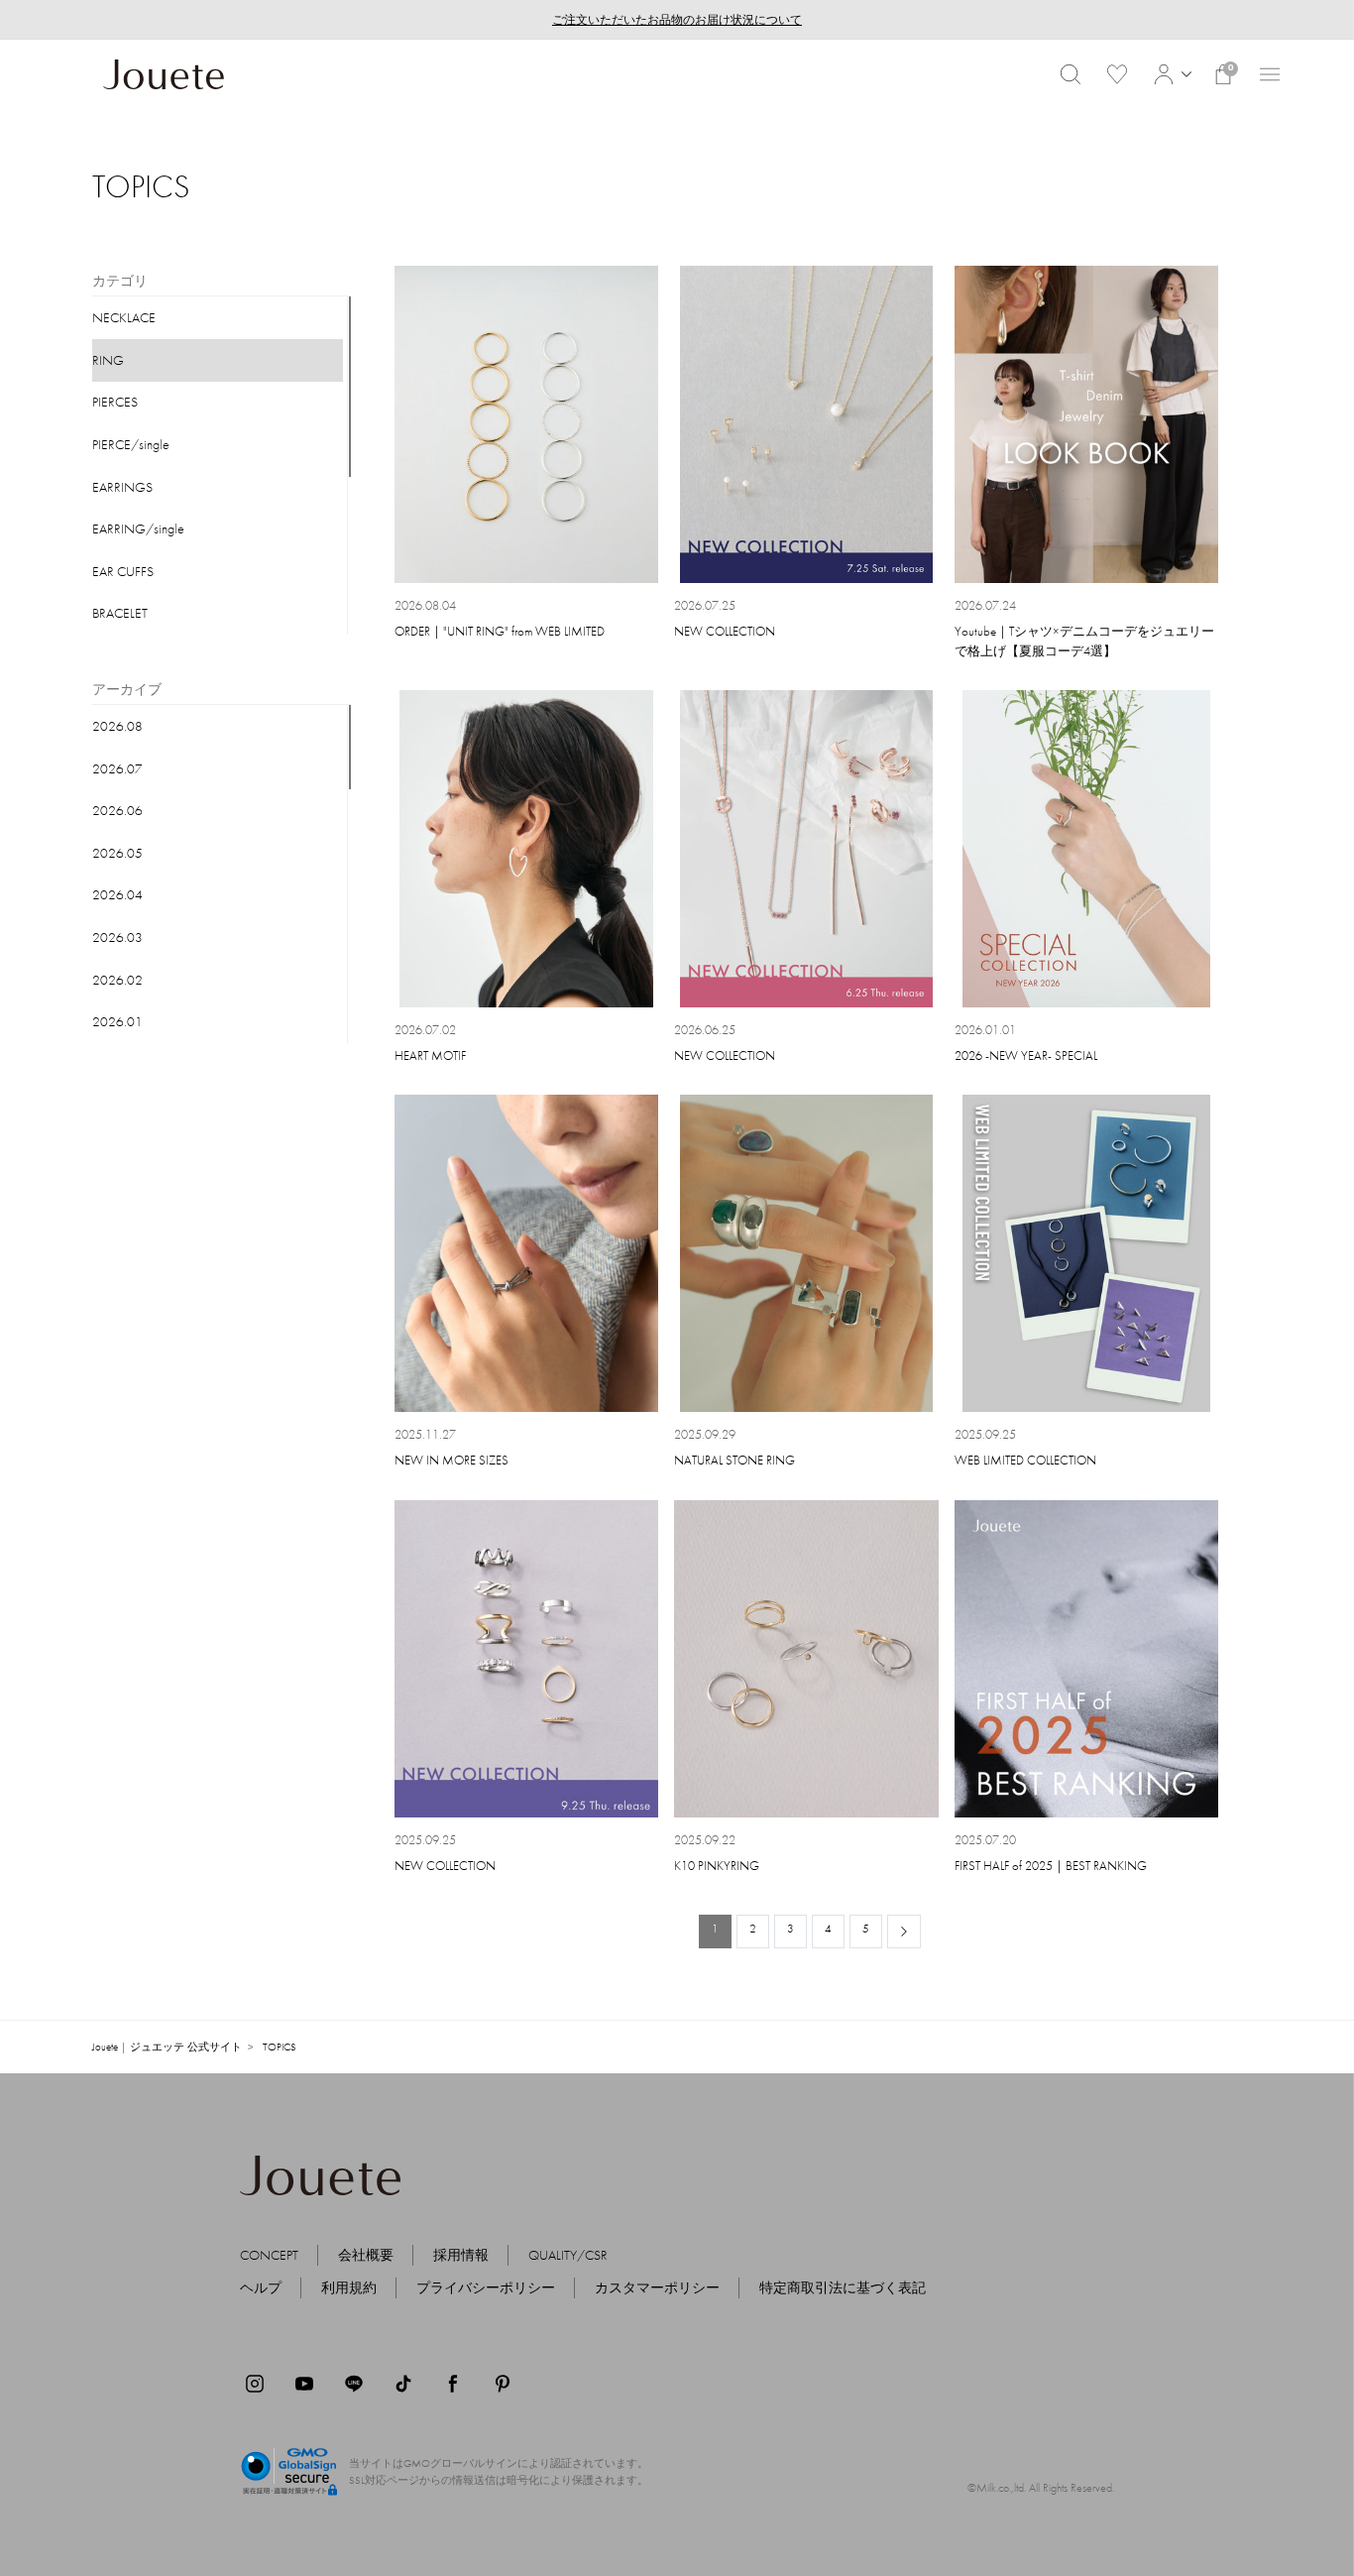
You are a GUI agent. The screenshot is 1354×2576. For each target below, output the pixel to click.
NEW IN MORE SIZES (451, 1460)
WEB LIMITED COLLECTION (1025, 1460)
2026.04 (117, 894)
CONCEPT (269, 2255)
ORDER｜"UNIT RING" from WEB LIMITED (500, 631)
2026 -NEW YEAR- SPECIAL (1026, 1055)
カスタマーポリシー (657, 2287)
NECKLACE (124, 317)
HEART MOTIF (430, 1055)
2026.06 (117, 810)
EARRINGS (122, 487)
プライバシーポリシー (486, 2287)
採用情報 (461, 2255)
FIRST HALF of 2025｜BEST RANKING (1051, 1866)
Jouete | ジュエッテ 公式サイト (167, 2047)
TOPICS (280, 2047)
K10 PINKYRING (717, 1866)
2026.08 (117, 726)
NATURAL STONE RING (734, 1460)
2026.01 (117, 1021)
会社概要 (366, 2255)
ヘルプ (261, 2287)
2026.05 (117, 853)
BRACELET (120, 613)
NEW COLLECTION (725, 631)
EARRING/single (138, 528)
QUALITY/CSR (568, 2255)
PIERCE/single (131, 444)
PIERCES (115, 402)
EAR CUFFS (123, 571)
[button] (1170, 74)
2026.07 (117, 768)
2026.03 (117, 937)
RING (108, 360)
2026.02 (117, 980)
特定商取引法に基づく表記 (843, 2287)
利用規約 (349, 2287)
